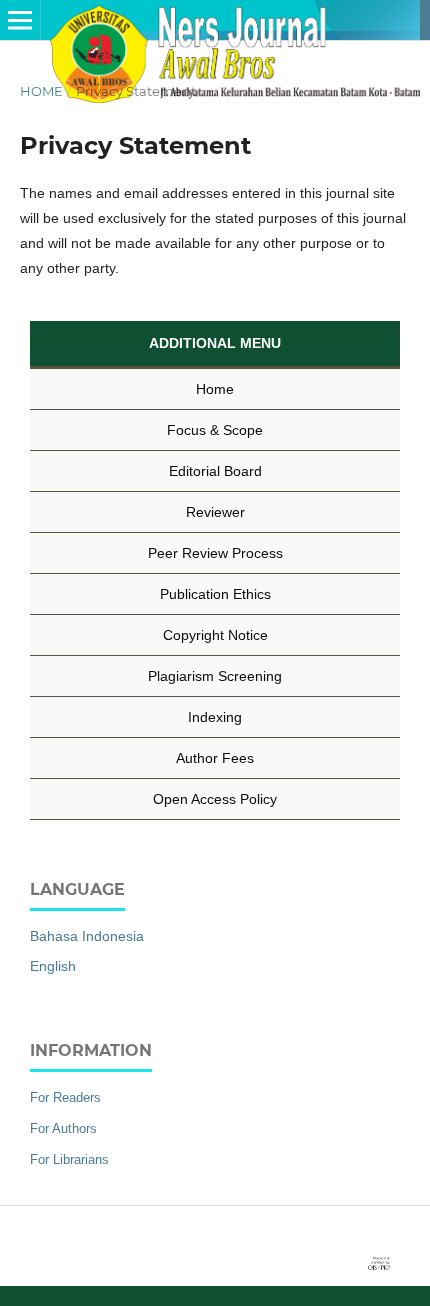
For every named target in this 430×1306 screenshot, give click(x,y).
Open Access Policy (215, 799)
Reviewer (215, 512)
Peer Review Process (215, 553)
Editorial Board (215, 471)
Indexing (215, 717)
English (53, 966)
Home (41, 91)
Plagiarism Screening (215, 676)
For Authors (63, 1128)
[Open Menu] (20, 20)
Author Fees (215, 758)
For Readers (65, 1097)
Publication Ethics (215, 594)
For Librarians (69, 1159)
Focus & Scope (215, 430)
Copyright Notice (215, 635)
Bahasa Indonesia (87, 936)
